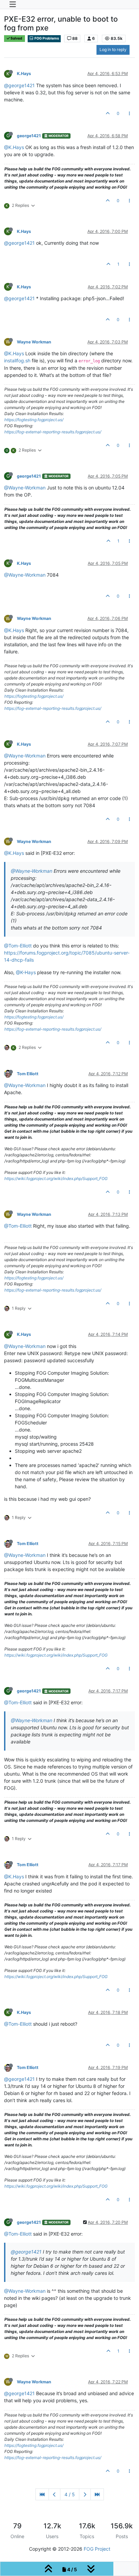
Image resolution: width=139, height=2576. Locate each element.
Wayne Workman (34, 342)
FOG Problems (46, 38)
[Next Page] (85, 2494)
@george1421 (19, 85)
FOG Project (97, 2549)
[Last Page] (97, 2494)
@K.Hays (14, 147)
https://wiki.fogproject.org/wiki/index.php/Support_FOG (56, 1178)
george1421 (29, 136)
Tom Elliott (28, 1074)
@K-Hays (26, 972)
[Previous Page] (54, 2494)
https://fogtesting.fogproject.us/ (34, 420)
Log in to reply (113, 50)
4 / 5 (70, 2494)
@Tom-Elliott (18, 946)
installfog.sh (17, 360)
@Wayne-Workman (25, 488)
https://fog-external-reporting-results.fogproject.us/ (53, 432)
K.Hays (24, 74)
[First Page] (42, 2494)
